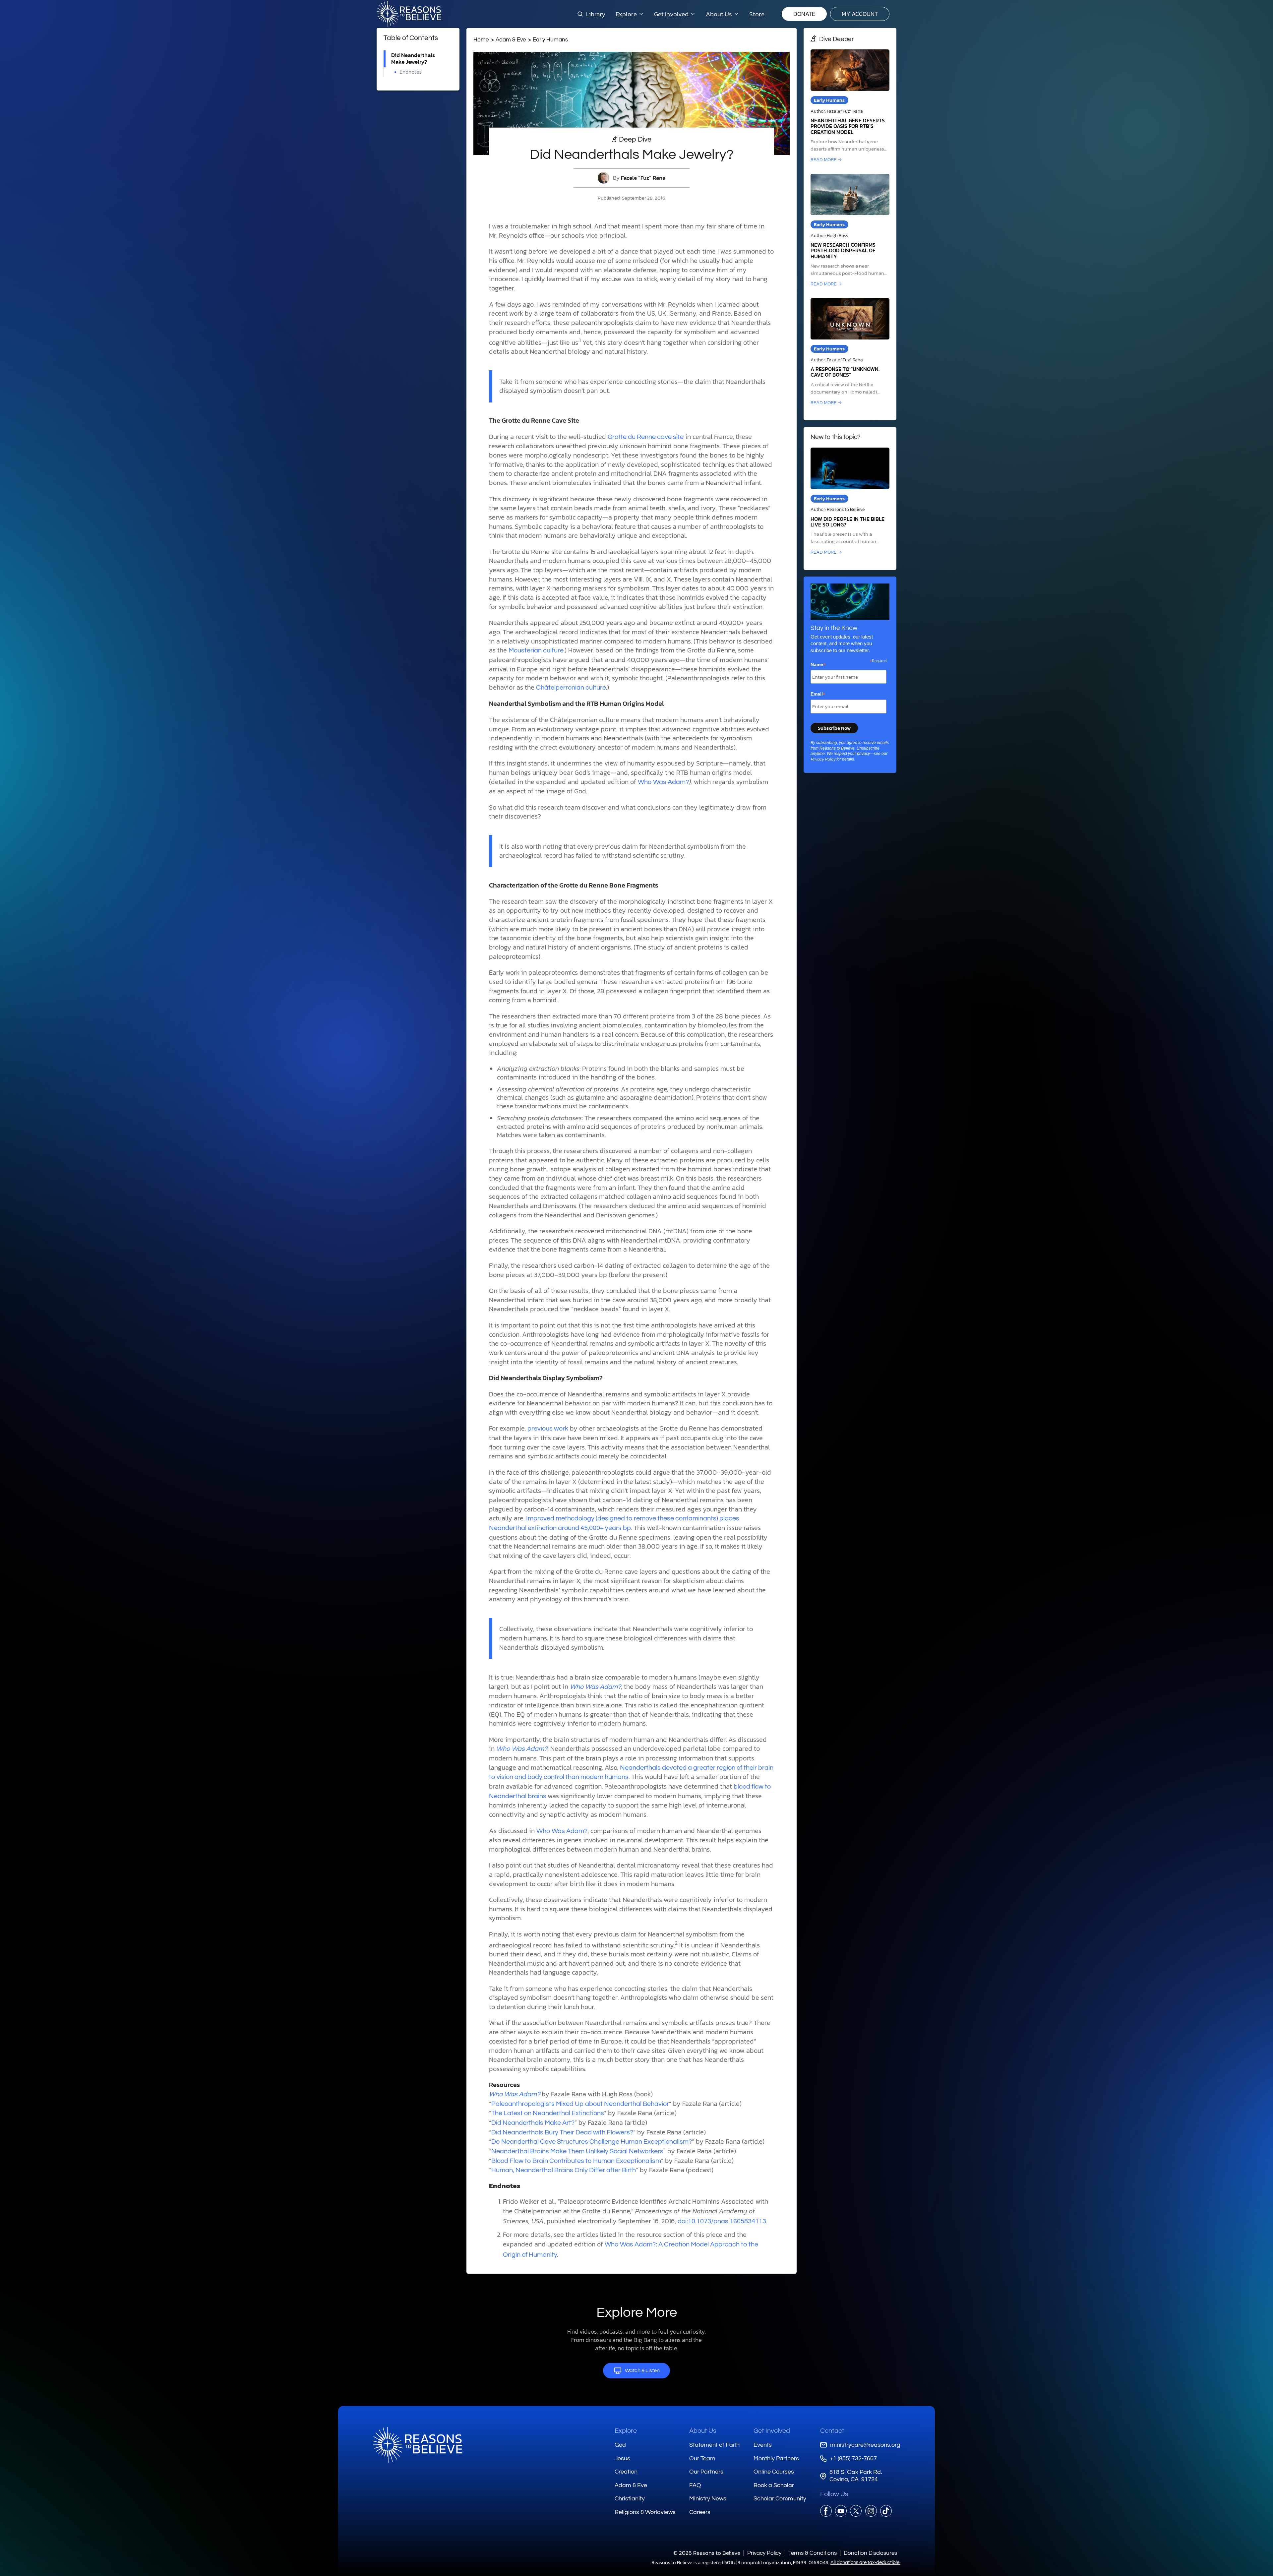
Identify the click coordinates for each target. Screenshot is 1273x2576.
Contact (832, 2431)
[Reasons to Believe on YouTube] (841, 2511)
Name (818, 665)
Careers (700, 2512)
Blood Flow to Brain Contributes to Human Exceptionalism (576, 2161)
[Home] (417, 2445)
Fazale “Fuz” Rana (643, 178)
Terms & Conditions (813, 2553)
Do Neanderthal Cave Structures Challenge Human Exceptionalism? (592, 2142)
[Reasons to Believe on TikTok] (886, 2511)
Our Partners (706, 2472)
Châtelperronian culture (571, 688)
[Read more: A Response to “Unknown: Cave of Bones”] (850, 352)
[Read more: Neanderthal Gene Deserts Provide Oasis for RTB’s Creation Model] (850, 106)
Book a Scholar (774, 2485)
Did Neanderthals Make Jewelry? (413, 59)
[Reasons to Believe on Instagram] (871, 2511)
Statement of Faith (714, 2445)
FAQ (695, 2485)
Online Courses (774, 2472)
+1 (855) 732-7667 (853, 2458)
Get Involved (772, 2431)
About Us (703, 2431)
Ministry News (708, 2499)
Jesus (622, 2458)
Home (481, 40)
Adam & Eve (511, 40)
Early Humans (550, 40)
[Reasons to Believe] (409, 14)
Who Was (551, 1831)
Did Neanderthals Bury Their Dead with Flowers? (562, 2132)
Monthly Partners (776, 2458)
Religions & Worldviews (645, 2512)
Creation (626, 2472)
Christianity (630, 2499)
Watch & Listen (642, 2370)
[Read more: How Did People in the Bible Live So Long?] (850, 502)
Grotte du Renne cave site (646, 437)
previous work (548, 1429)
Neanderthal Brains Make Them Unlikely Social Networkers (577, 2151)
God (620, 2445)
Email (818, 694)
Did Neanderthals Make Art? (533, 2123)
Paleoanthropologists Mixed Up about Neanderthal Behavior (580, 2104)
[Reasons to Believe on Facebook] (826, 2511)
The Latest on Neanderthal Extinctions (548, 2113)
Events (763, 2445)
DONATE (804, 14)
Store (757, 14)
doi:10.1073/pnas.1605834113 (722, 2221)
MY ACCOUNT (860, 14)
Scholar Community (780, 2499)
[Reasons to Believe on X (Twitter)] (856, 2511)
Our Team (702, 2458)
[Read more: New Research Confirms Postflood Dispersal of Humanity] (850, 231)
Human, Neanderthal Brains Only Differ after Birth (564, 2170)
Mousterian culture (536, 650)
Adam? (576, 1831)
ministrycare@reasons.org (865, 2445)
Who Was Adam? (663, 782)
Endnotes (411, 72)
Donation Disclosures (870, 2553)
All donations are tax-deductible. (865, 2563)
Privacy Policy (823, 759)
